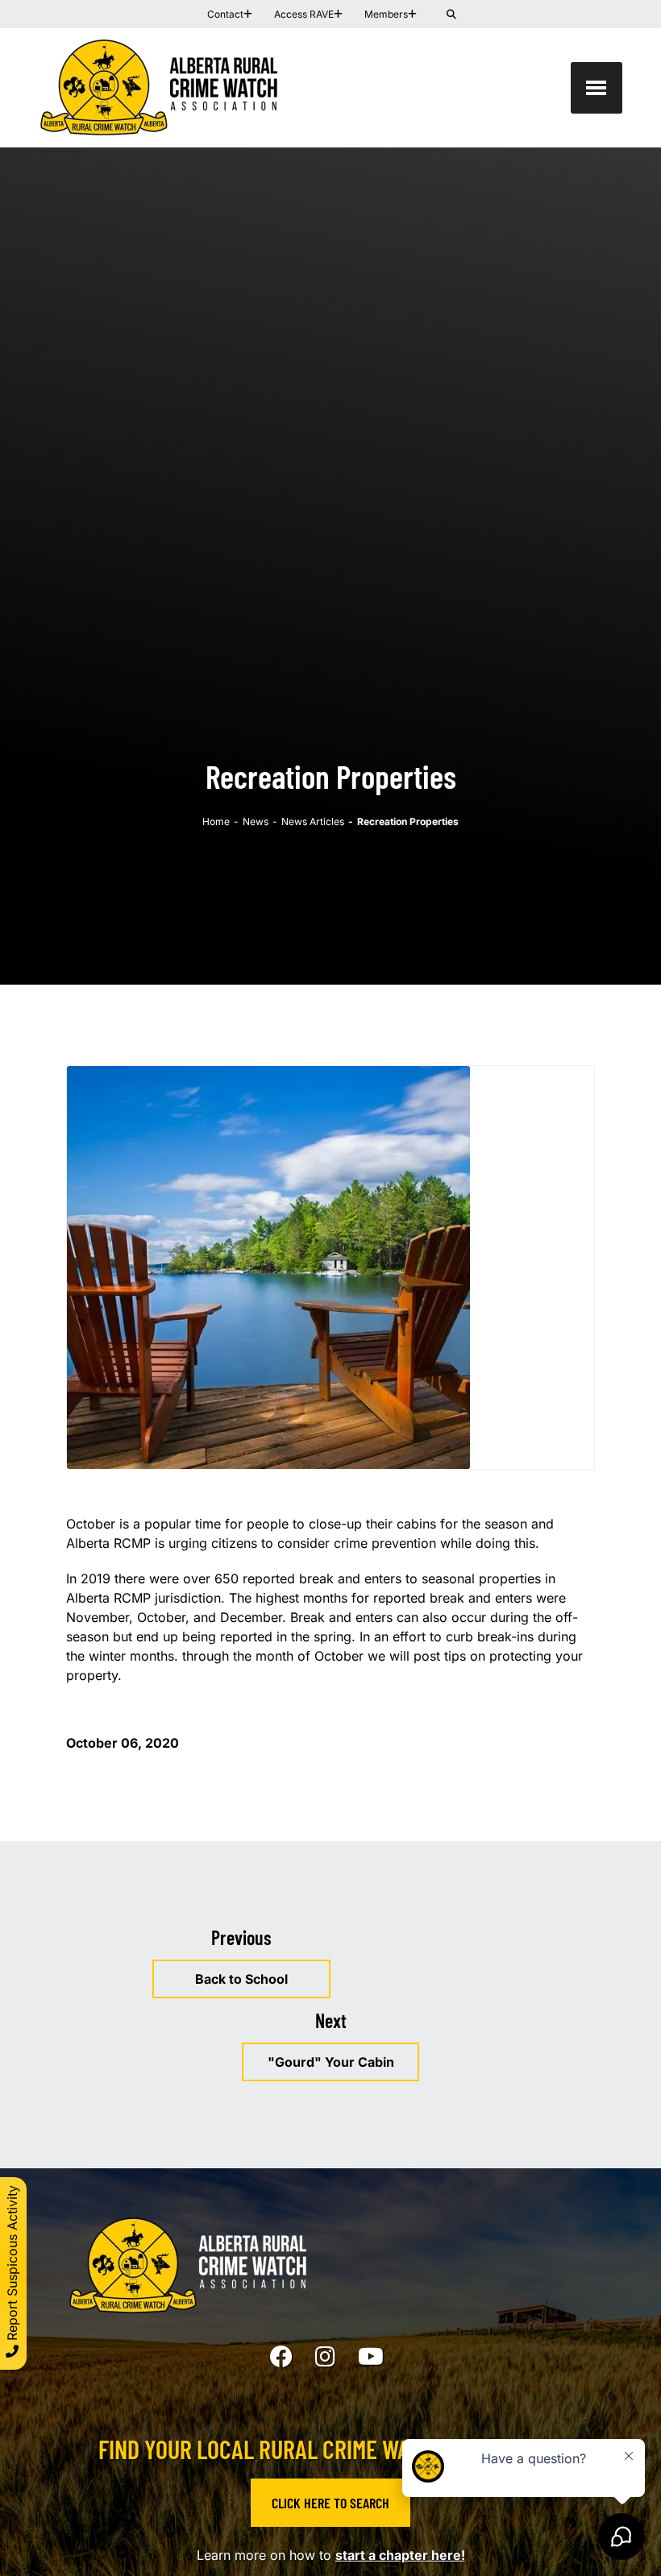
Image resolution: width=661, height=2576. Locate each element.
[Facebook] (281, 2357)
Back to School (241, 1979)
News (256, 821)
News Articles (313, 821)
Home (216, 821)
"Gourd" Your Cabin (331, 2062)
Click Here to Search (330, 2503)
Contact (225, 14)
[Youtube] (371, 2357)
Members (386, 14)
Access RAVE (304, 14)
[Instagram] (325, 2357)
